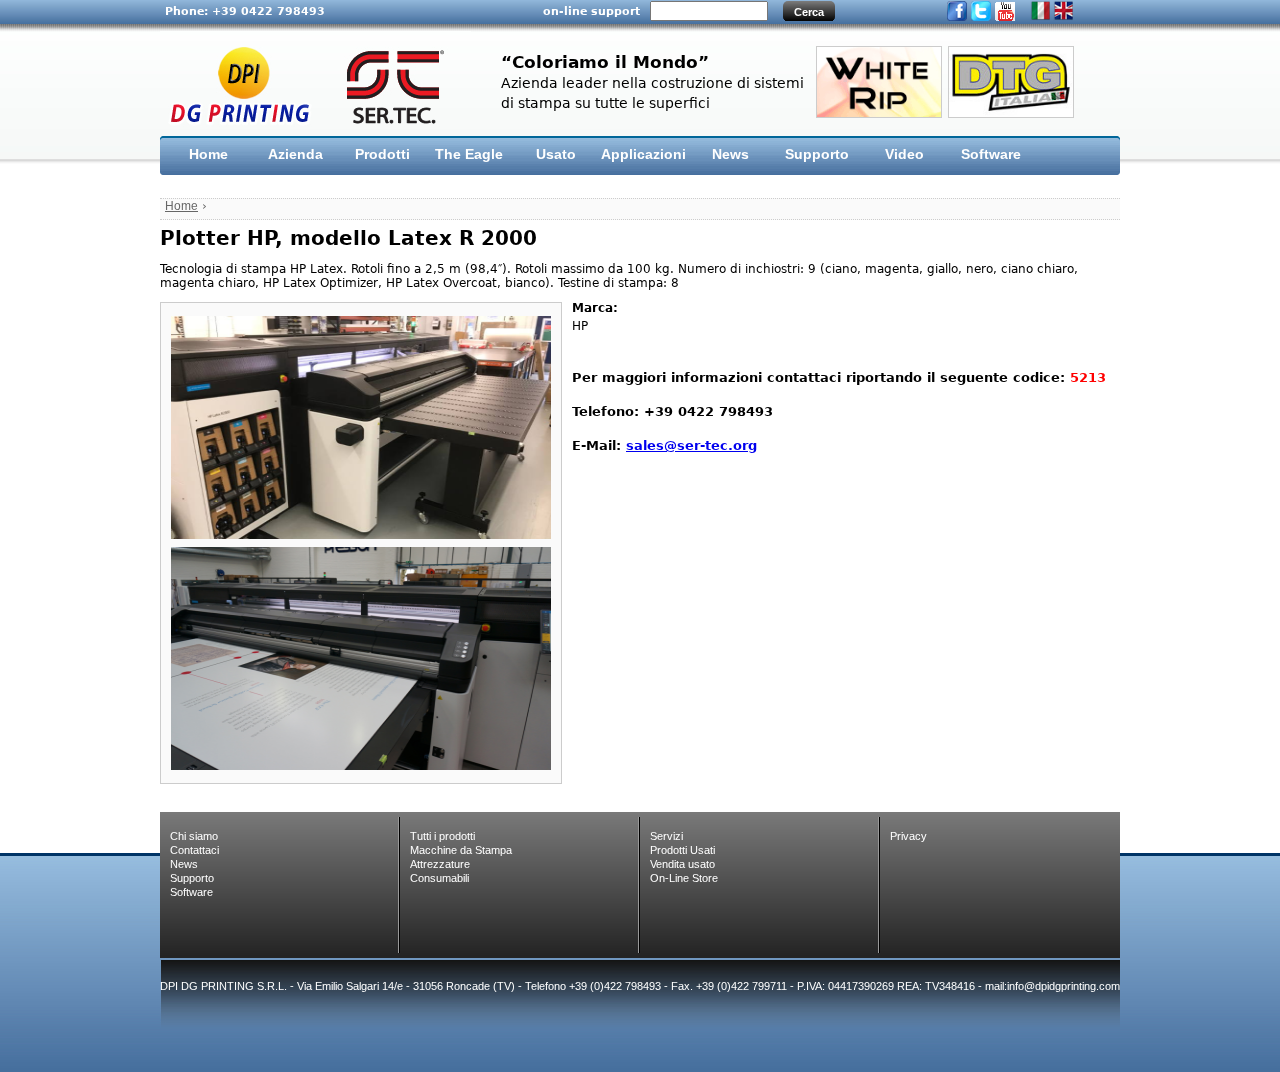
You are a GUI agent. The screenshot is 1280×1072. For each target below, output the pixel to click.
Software (991, 154)
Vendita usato (682, 864)
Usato (556, 154)
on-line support (591, 11)
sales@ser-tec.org (691, 445)
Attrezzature (440, 864)
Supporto (817, 154)
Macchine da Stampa (461, 850)
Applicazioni (643, 154)
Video (904, 154)
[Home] (315, 84)
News (730, 154)
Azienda (295, 154)
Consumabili (439, 878)
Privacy (908, 836)
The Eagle (469, 154)
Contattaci (194, 850)
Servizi (666, 836)
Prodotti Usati (682, 850)
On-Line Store (684, 878)
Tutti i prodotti (442, 836)
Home (208, 154)
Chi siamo (194, 836)
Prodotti (382, 154)
